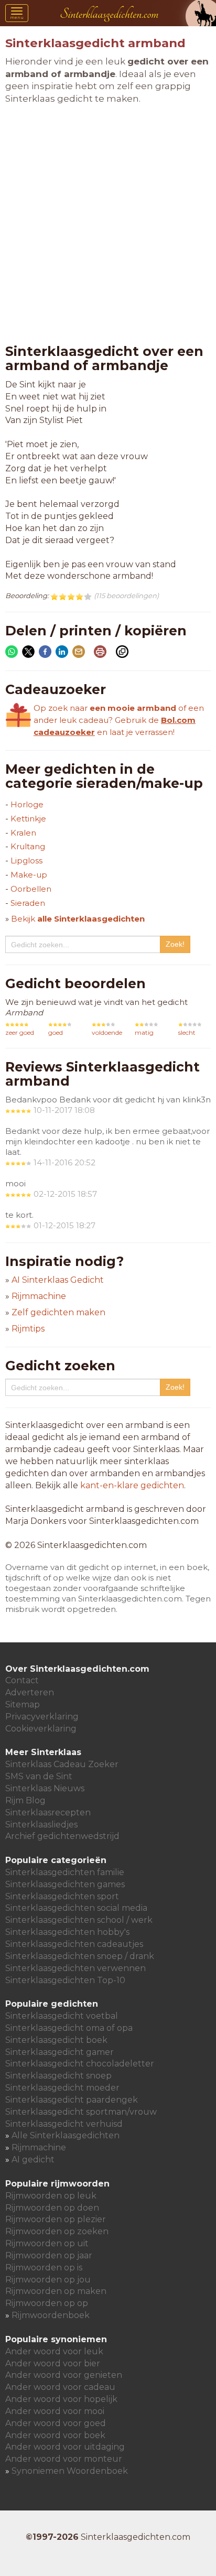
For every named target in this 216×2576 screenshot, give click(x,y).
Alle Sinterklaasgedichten (66, 2135)
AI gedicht (33, 2160)
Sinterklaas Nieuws (45, 1788)
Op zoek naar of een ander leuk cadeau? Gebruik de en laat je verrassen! (119, 720)
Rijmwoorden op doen (52, 2208)
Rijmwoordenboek (51, 2315)
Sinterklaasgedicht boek (56, 2040)
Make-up (29, 875)
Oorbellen (31, 889)
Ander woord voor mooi (55, 2411)
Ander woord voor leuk (54, 2351)
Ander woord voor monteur (64, 2459)
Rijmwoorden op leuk (51, 2196)
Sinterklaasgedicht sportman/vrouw (81, 2112)
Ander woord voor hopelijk (61, 2399)
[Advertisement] (108, 225)
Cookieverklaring (41, 1729)
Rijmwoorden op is (44, 2267)
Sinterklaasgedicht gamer (60, 2052)
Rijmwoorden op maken (56, 2291)
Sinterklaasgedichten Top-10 (65, 1980)
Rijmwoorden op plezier (56, 2219)
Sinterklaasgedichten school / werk (79, 1920)
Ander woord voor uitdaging (65, 2447)
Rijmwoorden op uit (47, 2243)
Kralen (23, 833)
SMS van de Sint (39, 1776)
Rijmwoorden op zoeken (57, 2231)
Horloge (27, 804)
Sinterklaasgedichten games (65, 1884)
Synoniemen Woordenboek (70, 2471)
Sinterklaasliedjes (41, 1825)
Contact (22, 1680)
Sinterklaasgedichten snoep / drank (80, 1956)
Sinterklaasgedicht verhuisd (64, 2124)
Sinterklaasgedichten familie (65, 1872)
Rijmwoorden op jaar (49, 2255)
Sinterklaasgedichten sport (62, 1896)
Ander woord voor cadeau (60, 2387)
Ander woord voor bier (53, 2363)
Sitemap (23, 1704)
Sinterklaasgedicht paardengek (72, 2100)
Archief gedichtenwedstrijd (62, 1836)
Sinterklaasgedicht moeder (62, 2088)
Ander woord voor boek (55, 2435)
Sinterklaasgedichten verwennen (75, 1968)
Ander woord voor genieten (64, 2375)
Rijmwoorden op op (47, 2303)
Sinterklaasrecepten (48, 1812)
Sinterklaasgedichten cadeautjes (74, 1944)
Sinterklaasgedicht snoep (58, 2076)
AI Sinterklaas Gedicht (58, 1280)
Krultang (28, 846)
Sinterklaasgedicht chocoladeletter (80, 2064)
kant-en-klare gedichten (132, 1485)
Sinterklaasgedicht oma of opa (69, 2028)
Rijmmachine (39, 1296)
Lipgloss (26, 861)
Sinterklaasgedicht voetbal (62, 2016)
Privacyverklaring (42, 1717)
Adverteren (30, 1692)
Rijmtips (28, 1329)
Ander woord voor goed (56, 2423)
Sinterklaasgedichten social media (76, 1908)
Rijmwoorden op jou (48, 2280)
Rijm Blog (25, 1800)
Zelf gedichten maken (58, 1312)
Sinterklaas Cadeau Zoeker (62, 1764)
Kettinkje (28, 819)
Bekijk (78, 919)
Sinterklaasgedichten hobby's (67, 1932)
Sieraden (28, 903)
